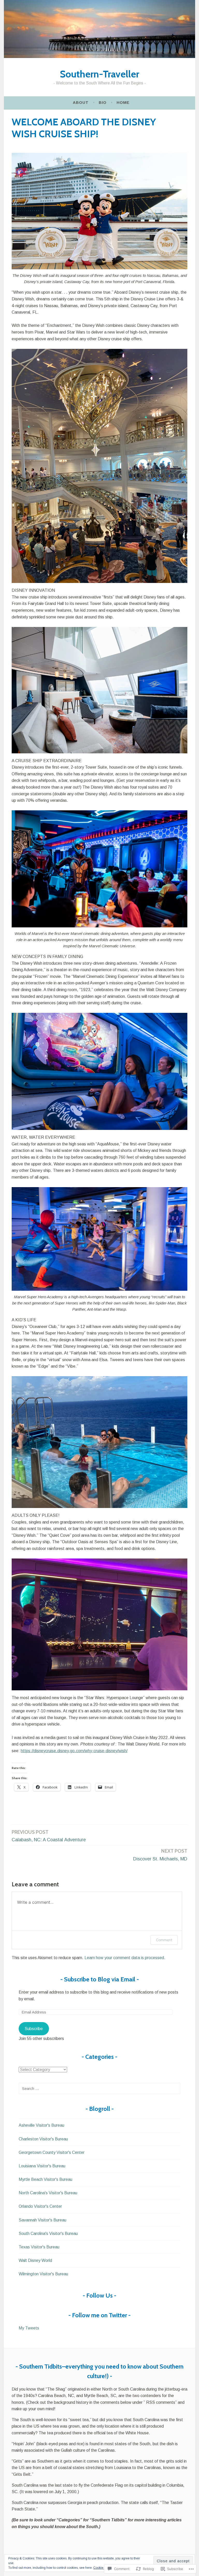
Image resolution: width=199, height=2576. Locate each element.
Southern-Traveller (99, 74)
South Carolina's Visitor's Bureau (48, 2234)
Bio (103, 102)
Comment (164, 1940)
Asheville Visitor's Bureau (41, 2125)
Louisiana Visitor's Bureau (42, 2166)
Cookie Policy (103, 2568)
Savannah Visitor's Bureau (42, 2220)
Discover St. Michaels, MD (160, 1855)
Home (123, 102)
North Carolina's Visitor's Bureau (48, 2193)
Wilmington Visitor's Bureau (43, 2274)
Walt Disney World (35, 2260)
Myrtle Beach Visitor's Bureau (45, 2179)
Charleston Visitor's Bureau (43, 2139)
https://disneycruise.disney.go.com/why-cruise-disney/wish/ (74, 1751)
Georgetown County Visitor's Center (52, 2152)
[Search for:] (99, 2088)
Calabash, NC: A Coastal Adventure (49, 1836)
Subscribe (34, 2029)
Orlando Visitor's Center (40, 2206)
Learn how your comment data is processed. (125, 1958)
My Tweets (29, 2328)
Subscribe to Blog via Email (100, 1979)
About (81, 102)
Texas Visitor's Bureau (39, 2247)
